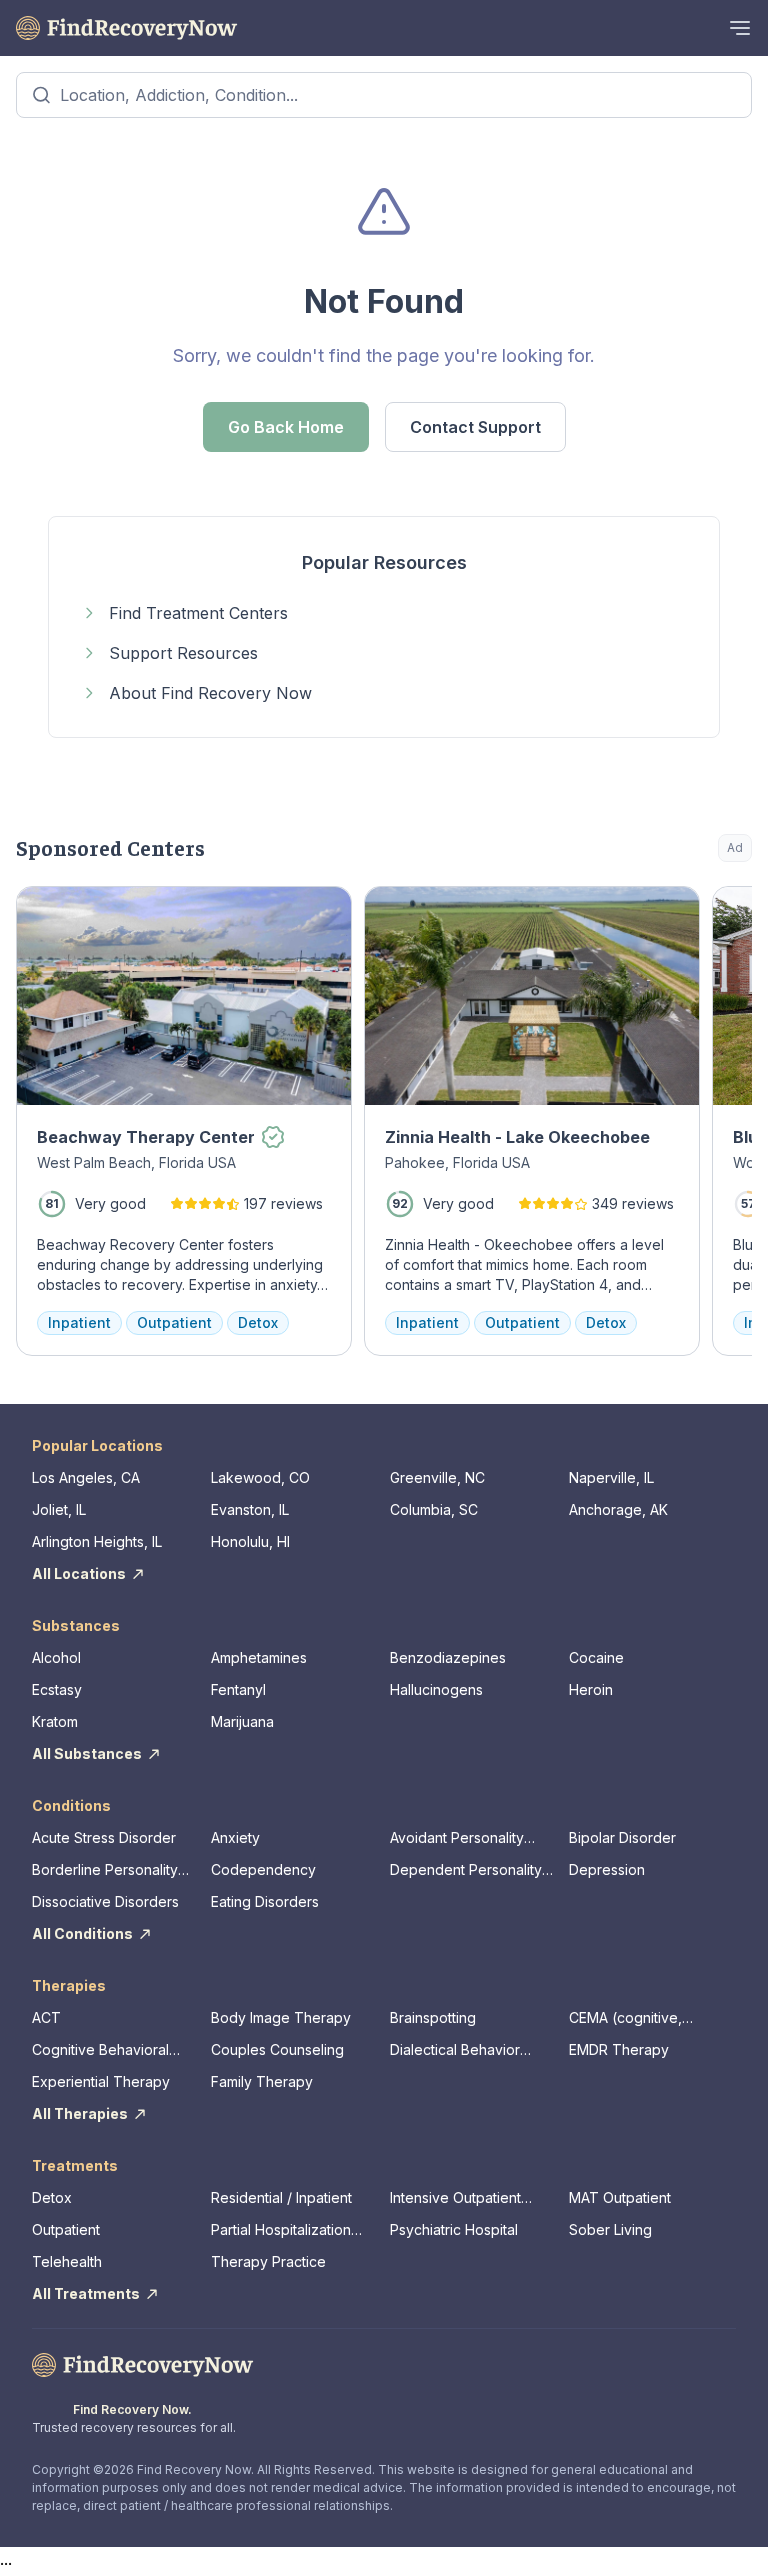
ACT (46, 2017)
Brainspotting (433, 2017)
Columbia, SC (434, 1509)
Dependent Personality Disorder (466, 1870)
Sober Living (610, 2229)
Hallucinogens (436, 1689)
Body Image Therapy (281, 2017)
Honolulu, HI (250, 1541)
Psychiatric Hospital (454, 2229)
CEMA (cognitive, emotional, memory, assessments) (633, 2018)
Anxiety (235, 1837)
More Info (655, 911)
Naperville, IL (611, 1477)
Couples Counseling (277, 2049)
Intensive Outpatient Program (455, 2198)
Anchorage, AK (618, 1509)
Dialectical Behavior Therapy (455, 2050)
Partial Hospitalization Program (281, 2230)
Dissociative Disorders (105, 1901)
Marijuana (242, 1721)
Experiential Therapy (101, 2081)
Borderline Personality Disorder (105, 1870)
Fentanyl (238, 1689)
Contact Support (475, 427)
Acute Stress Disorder (104, 1837)
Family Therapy (262, 2081)
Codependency (263, 1869)
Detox (52, 2197)
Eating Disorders (265, 1901)
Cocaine (596, 1657)
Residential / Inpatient (281, 2197)
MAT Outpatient (620, 2197)
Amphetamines (259, 1657)
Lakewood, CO (260, 1477)
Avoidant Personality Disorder (457, 1838)
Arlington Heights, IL (97, 1541)
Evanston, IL (250, 1509)
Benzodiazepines (448, 1657)
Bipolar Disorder (622, 1837)
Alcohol (56, 1657)
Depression (607, 1869)
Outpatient (66, 2229)
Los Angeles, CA (86, 1477)
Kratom (55, 1721)
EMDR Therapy (619, 2049)
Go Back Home (286, 427)
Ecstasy (57, 1689)
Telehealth (67, 2261)
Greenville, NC (437, 1477)
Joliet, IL (59, 1509)
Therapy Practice (268, 2261)
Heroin (591, 1689)
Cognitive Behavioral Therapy (100, 2050)
